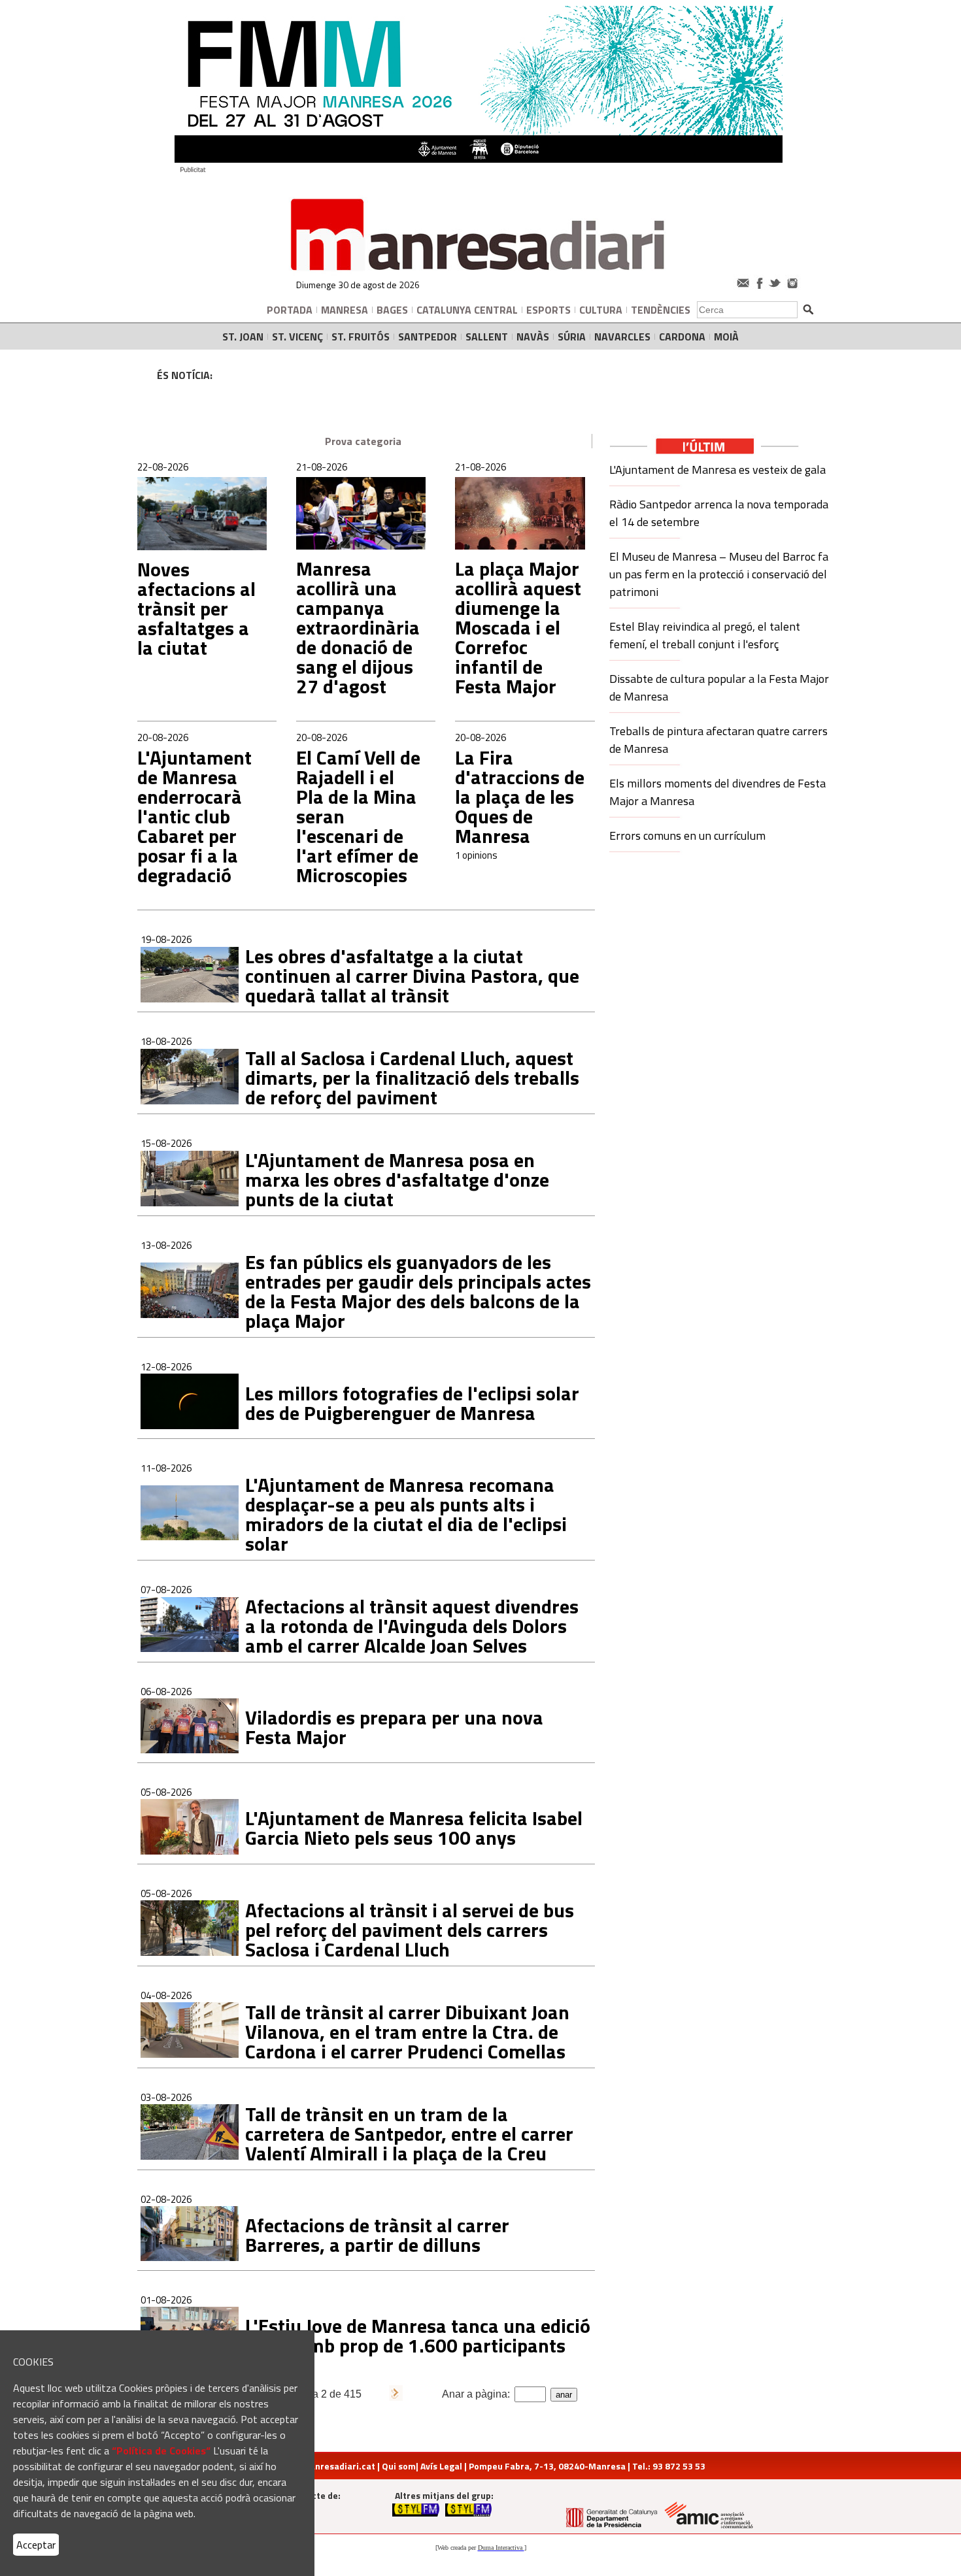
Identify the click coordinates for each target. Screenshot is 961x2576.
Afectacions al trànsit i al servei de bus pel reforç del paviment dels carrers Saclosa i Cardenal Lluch (410, 1930)
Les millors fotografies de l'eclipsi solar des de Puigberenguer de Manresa (412, 1403)
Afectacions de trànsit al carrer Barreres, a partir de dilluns (377, 2235)
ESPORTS (548, 310)
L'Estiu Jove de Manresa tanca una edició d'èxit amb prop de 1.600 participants (418, 2336)
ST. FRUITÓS (361, 337)
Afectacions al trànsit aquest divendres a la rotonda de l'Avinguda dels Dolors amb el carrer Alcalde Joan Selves (412, 1626)
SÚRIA (572, 337)
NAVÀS (533, 337)
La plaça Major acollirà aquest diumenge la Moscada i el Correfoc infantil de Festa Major (518, 627)
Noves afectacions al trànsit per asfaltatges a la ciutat (196, 608)
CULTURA (601, 310)
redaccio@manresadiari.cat (316, 2466)
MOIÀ (726, 337)
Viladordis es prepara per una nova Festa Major (394, 1727)
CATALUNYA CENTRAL (467, 310)
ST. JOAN (243, 337)
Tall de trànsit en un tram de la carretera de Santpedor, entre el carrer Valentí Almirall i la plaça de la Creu (409, 2134)
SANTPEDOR (428, 337)
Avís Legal (441, 2466)
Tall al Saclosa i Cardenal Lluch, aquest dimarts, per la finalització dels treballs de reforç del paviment (412, 1078)
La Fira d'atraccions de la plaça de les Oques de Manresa (520, 797)
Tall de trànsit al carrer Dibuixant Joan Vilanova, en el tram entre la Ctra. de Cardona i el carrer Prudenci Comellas (407, 2032)
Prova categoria (363, 441)
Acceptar (36, 2545)
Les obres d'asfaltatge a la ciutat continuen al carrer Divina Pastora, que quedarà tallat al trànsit (412, 976)
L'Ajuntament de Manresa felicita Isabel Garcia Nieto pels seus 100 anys (414, 1828)
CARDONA (682, 337)
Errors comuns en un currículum (687, 835)
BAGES (392, 310)
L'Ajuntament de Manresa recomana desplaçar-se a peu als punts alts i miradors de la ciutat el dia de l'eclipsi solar (406, 1514)
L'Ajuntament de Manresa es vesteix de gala (717, 470)
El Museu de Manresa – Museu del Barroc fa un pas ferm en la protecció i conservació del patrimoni (719, 574)
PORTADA (290, 310)
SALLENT (487, 337)
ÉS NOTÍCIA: (185, 375)
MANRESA (345, 310)
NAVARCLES (622, 337)
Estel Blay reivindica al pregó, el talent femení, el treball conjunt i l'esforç (705, 635)
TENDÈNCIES (661, 310)
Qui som (399, 2466)
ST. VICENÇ (297, 337)
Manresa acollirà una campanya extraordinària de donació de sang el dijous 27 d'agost (358, 627)
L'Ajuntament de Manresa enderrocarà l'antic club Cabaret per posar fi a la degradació (194, 816)
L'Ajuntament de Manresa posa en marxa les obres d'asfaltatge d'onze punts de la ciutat (397, 1180)
